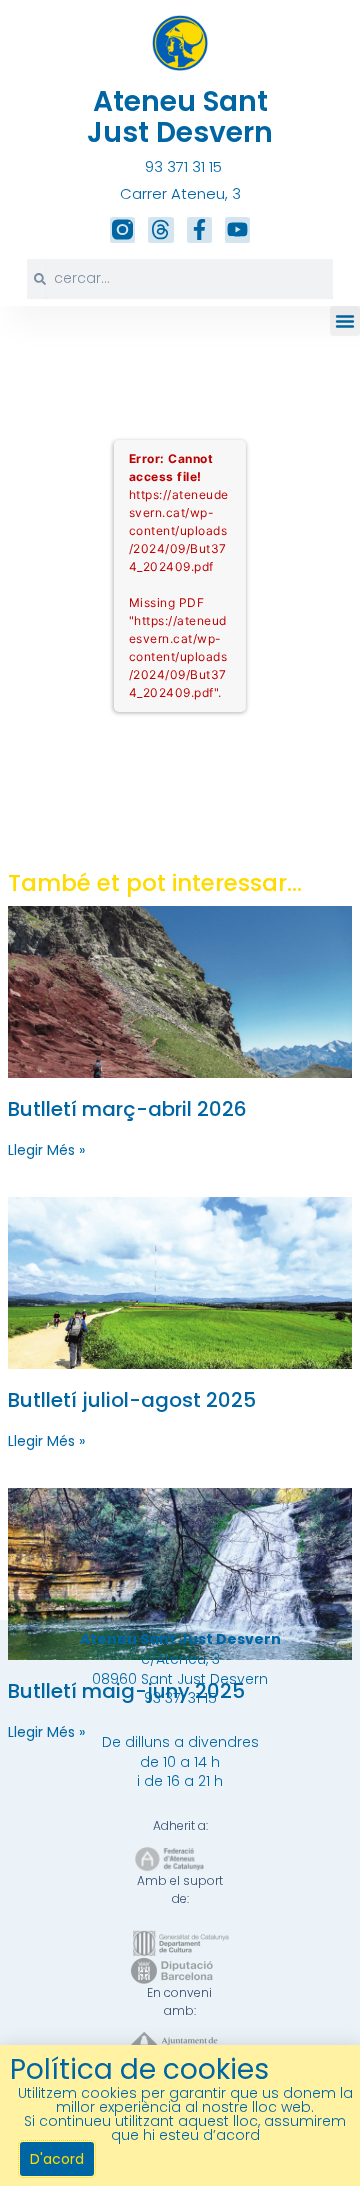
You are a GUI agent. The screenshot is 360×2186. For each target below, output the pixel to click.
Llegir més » (46, 1150)
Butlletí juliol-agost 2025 (132, 1400)
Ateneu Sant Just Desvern (180, 117)
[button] (345, 321)
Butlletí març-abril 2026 (127, 1109)
